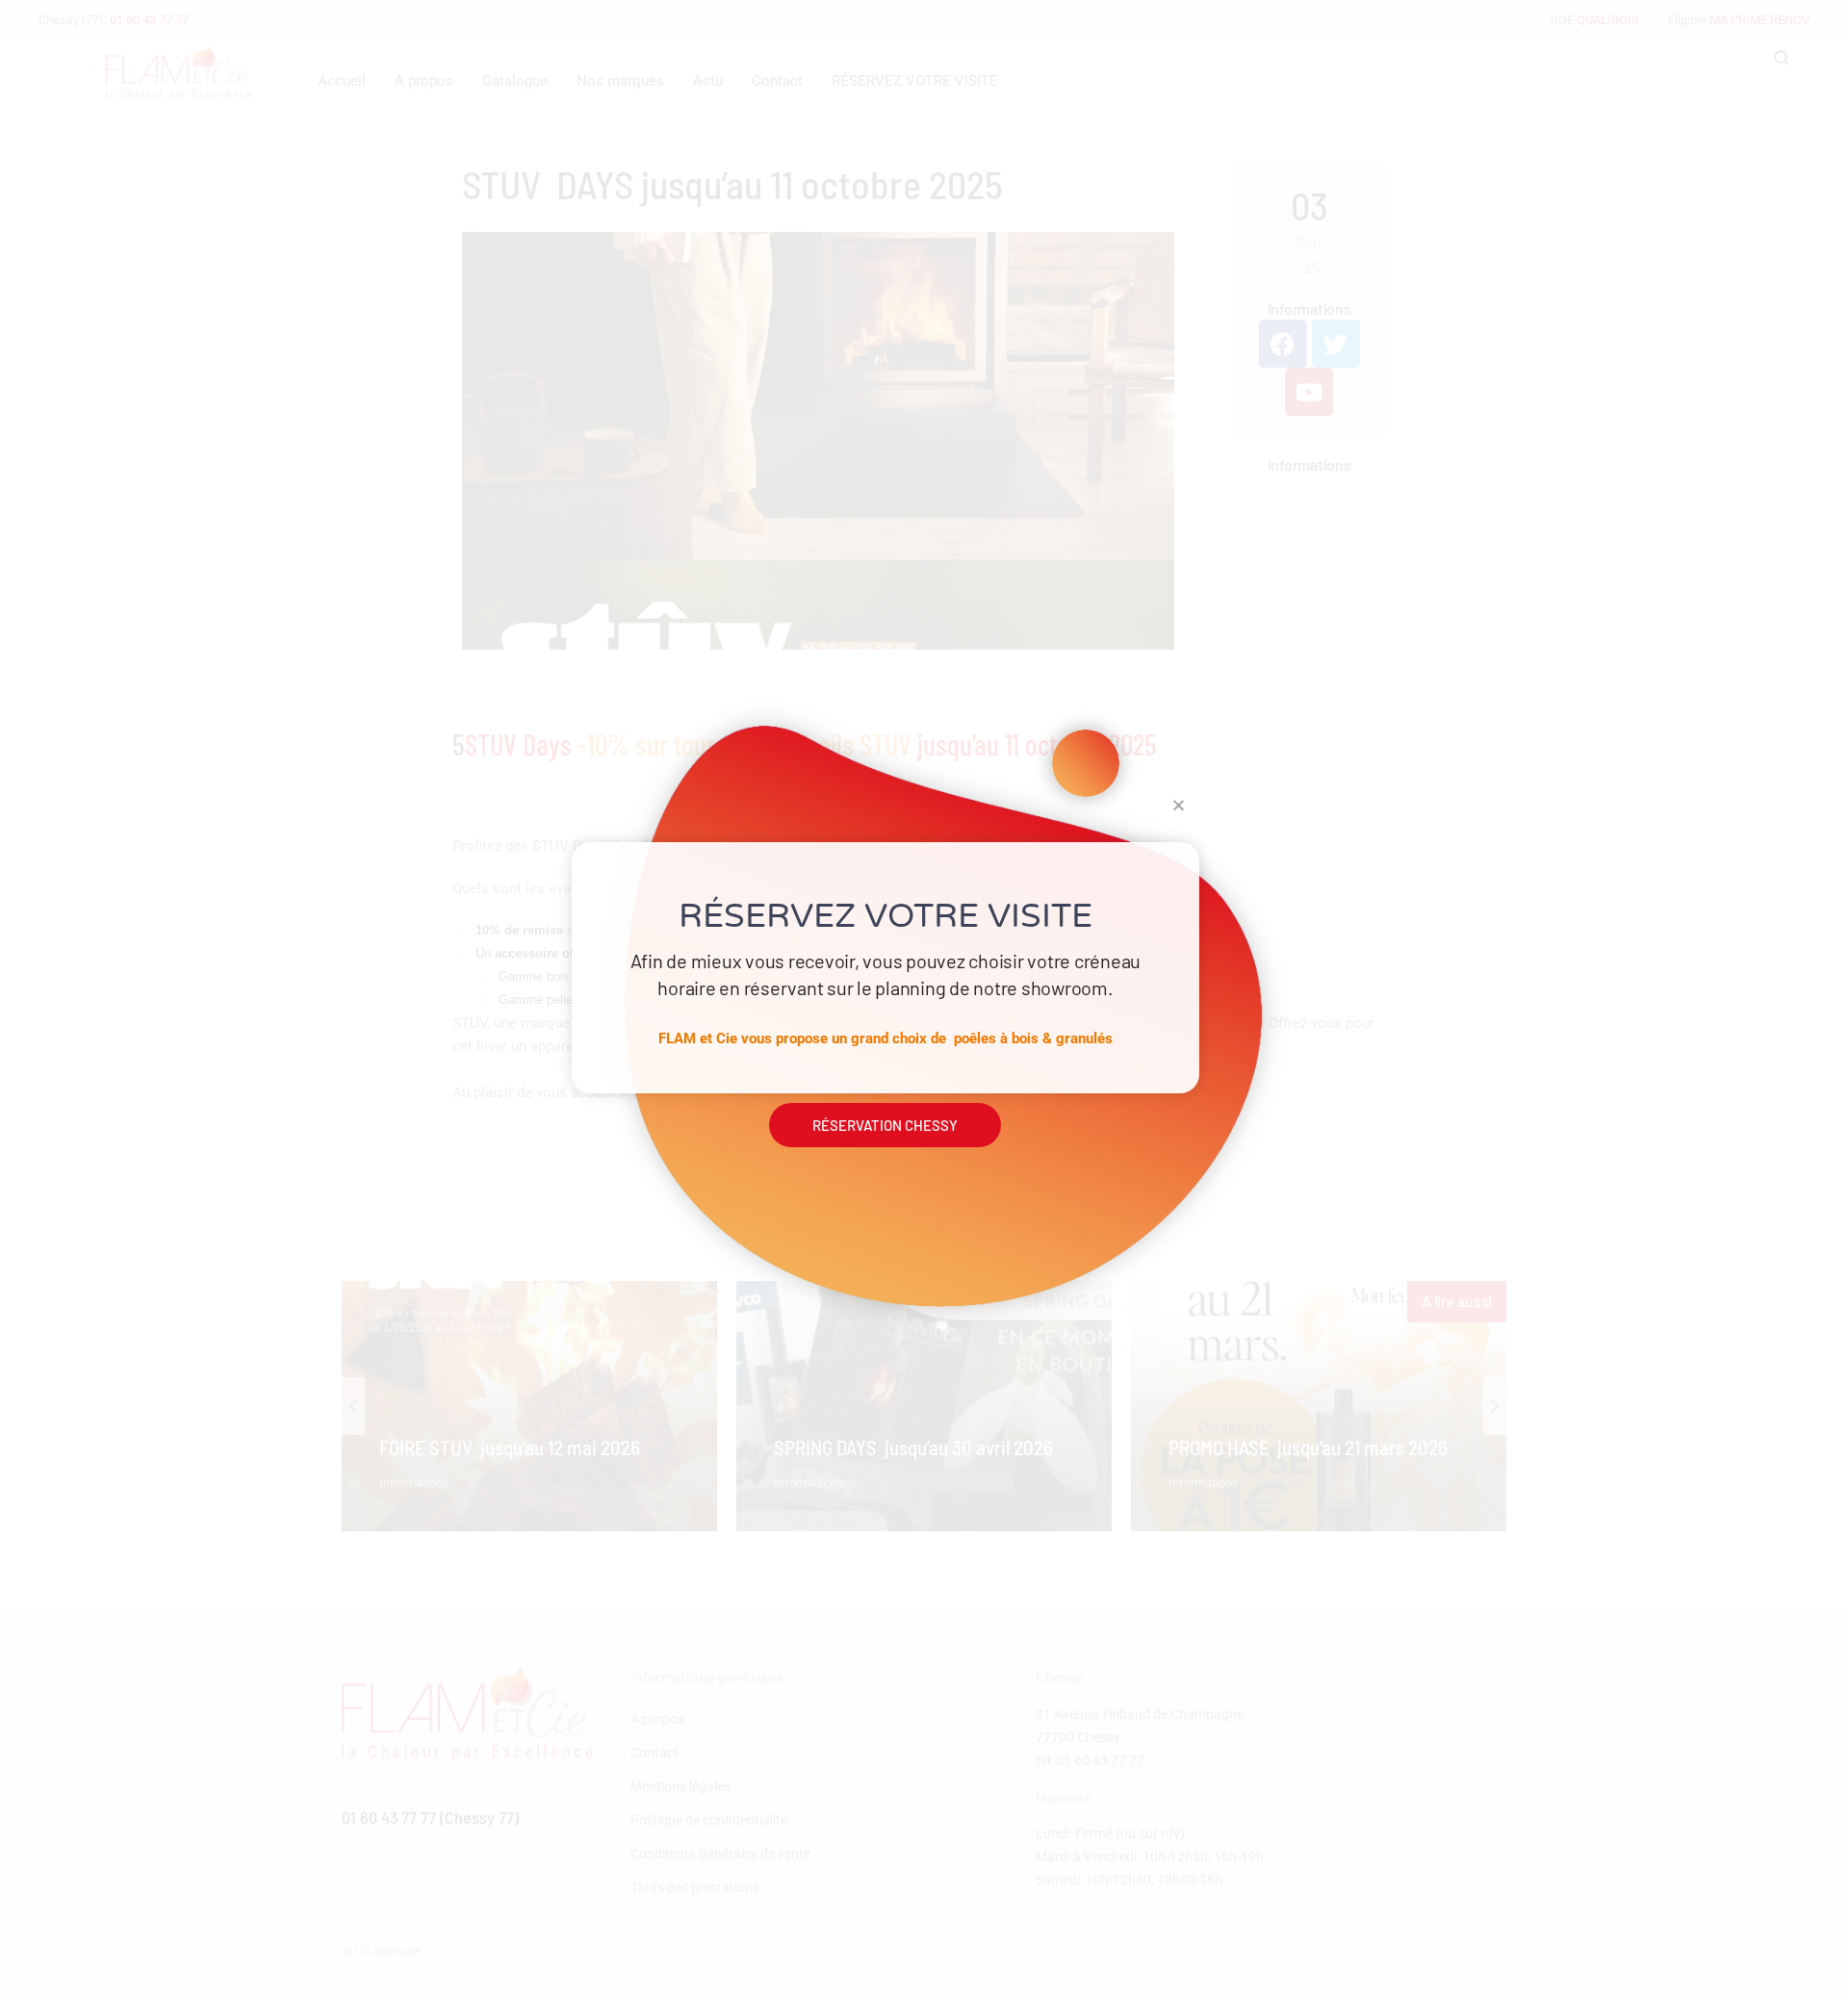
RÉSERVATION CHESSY (885, 1125)
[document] (924, 999)
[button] (1179, 805)
